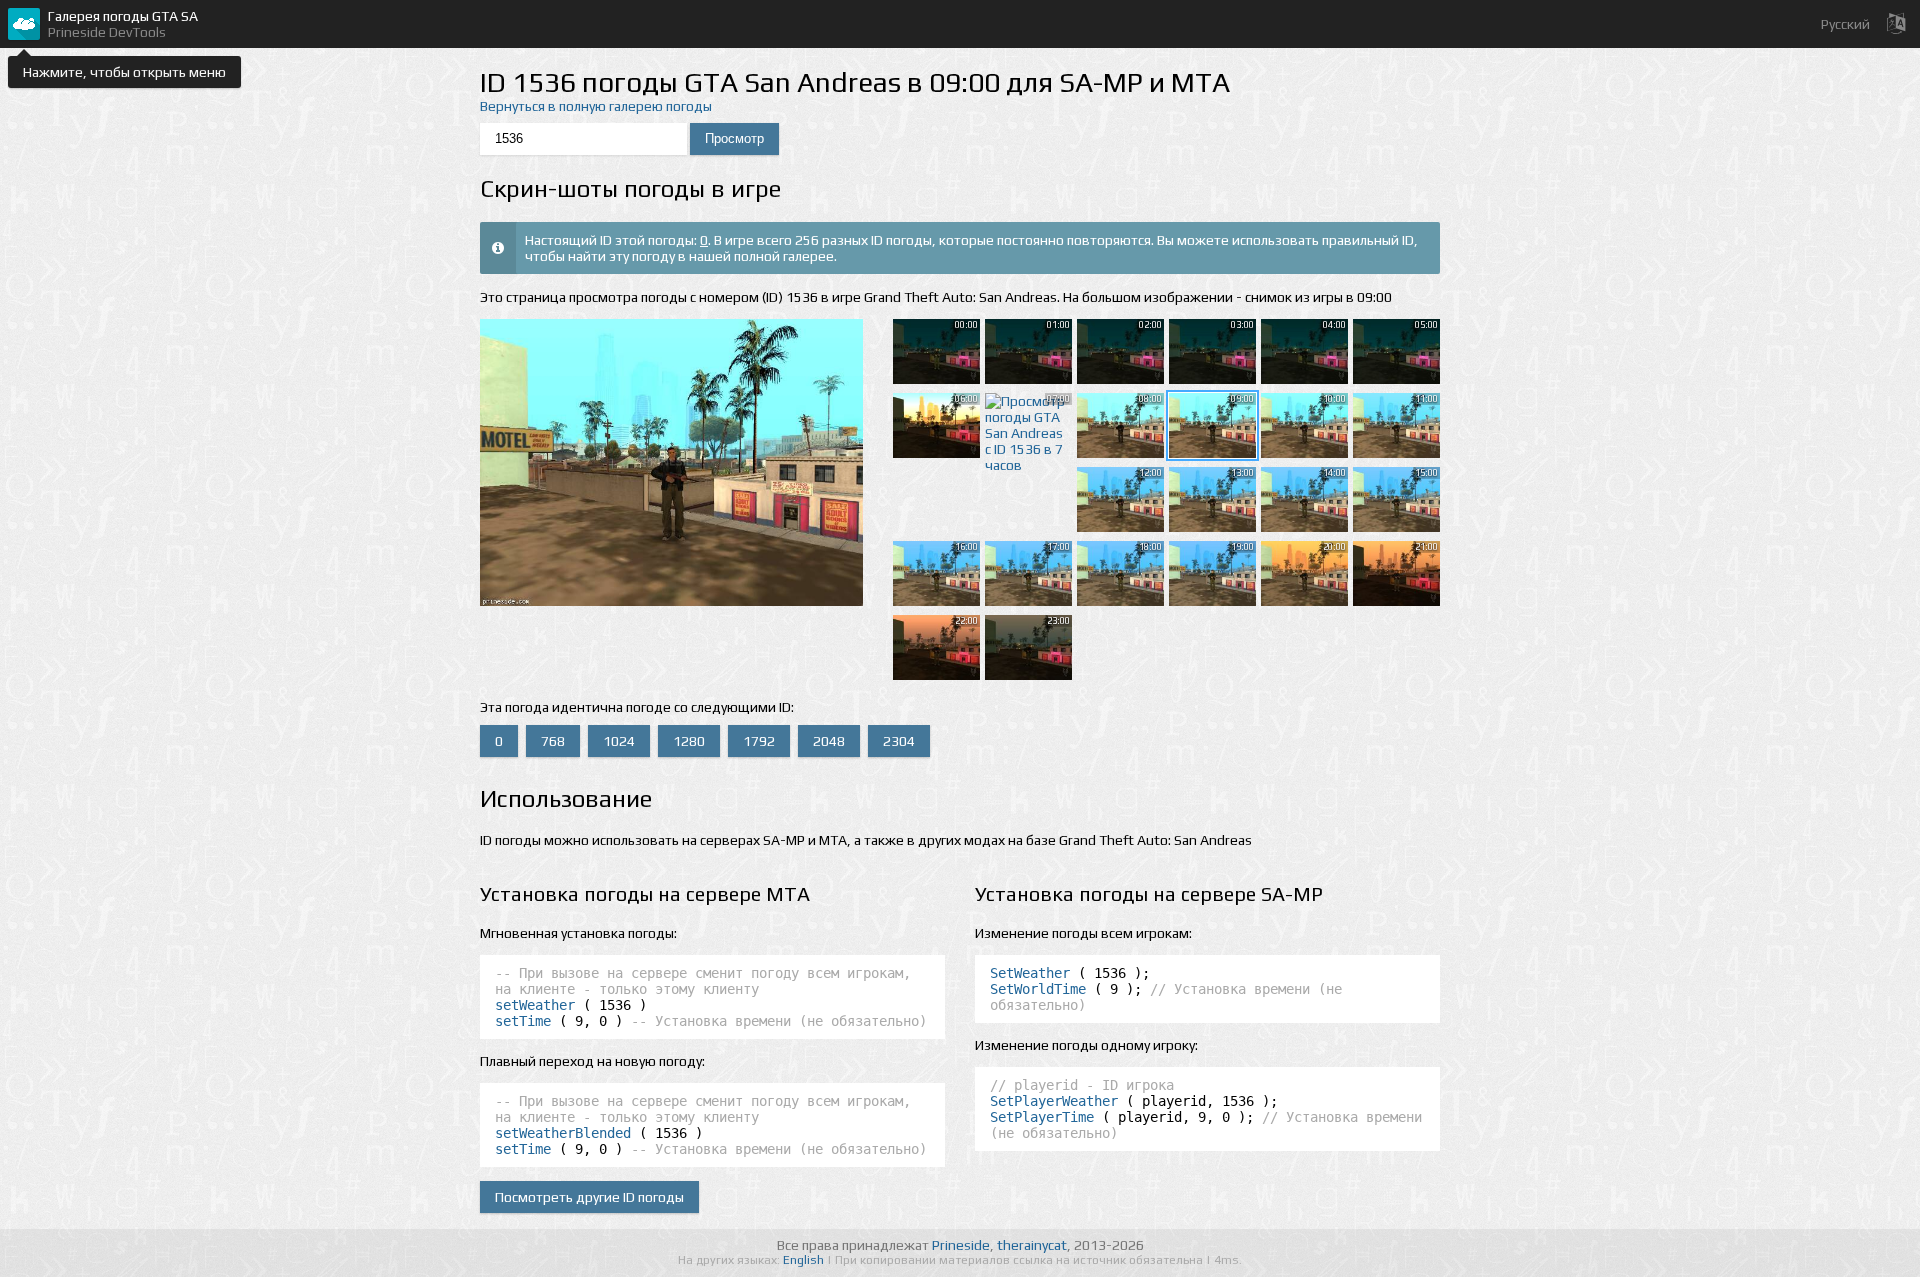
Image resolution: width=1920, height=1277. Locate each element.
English (805, 1260)
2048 (829, 741)
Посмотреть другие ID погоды (589, 1197)
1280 (689, 741)
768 (553, 741)
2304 (899, 741)
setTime (523, 1021)
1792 (759, 741)
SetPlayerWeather (1054, 1101)
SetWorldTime (1038, 989)
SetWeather (1030, 973)
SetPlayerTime (1042, 1117)
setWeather (535, 1005)
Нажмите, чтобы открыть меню (124, 72)
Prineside (961, 1245)
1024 (619, 741)
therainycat (1032, 1245)
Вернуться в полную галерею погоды (596, 106)
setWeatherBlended (563, 1133)
